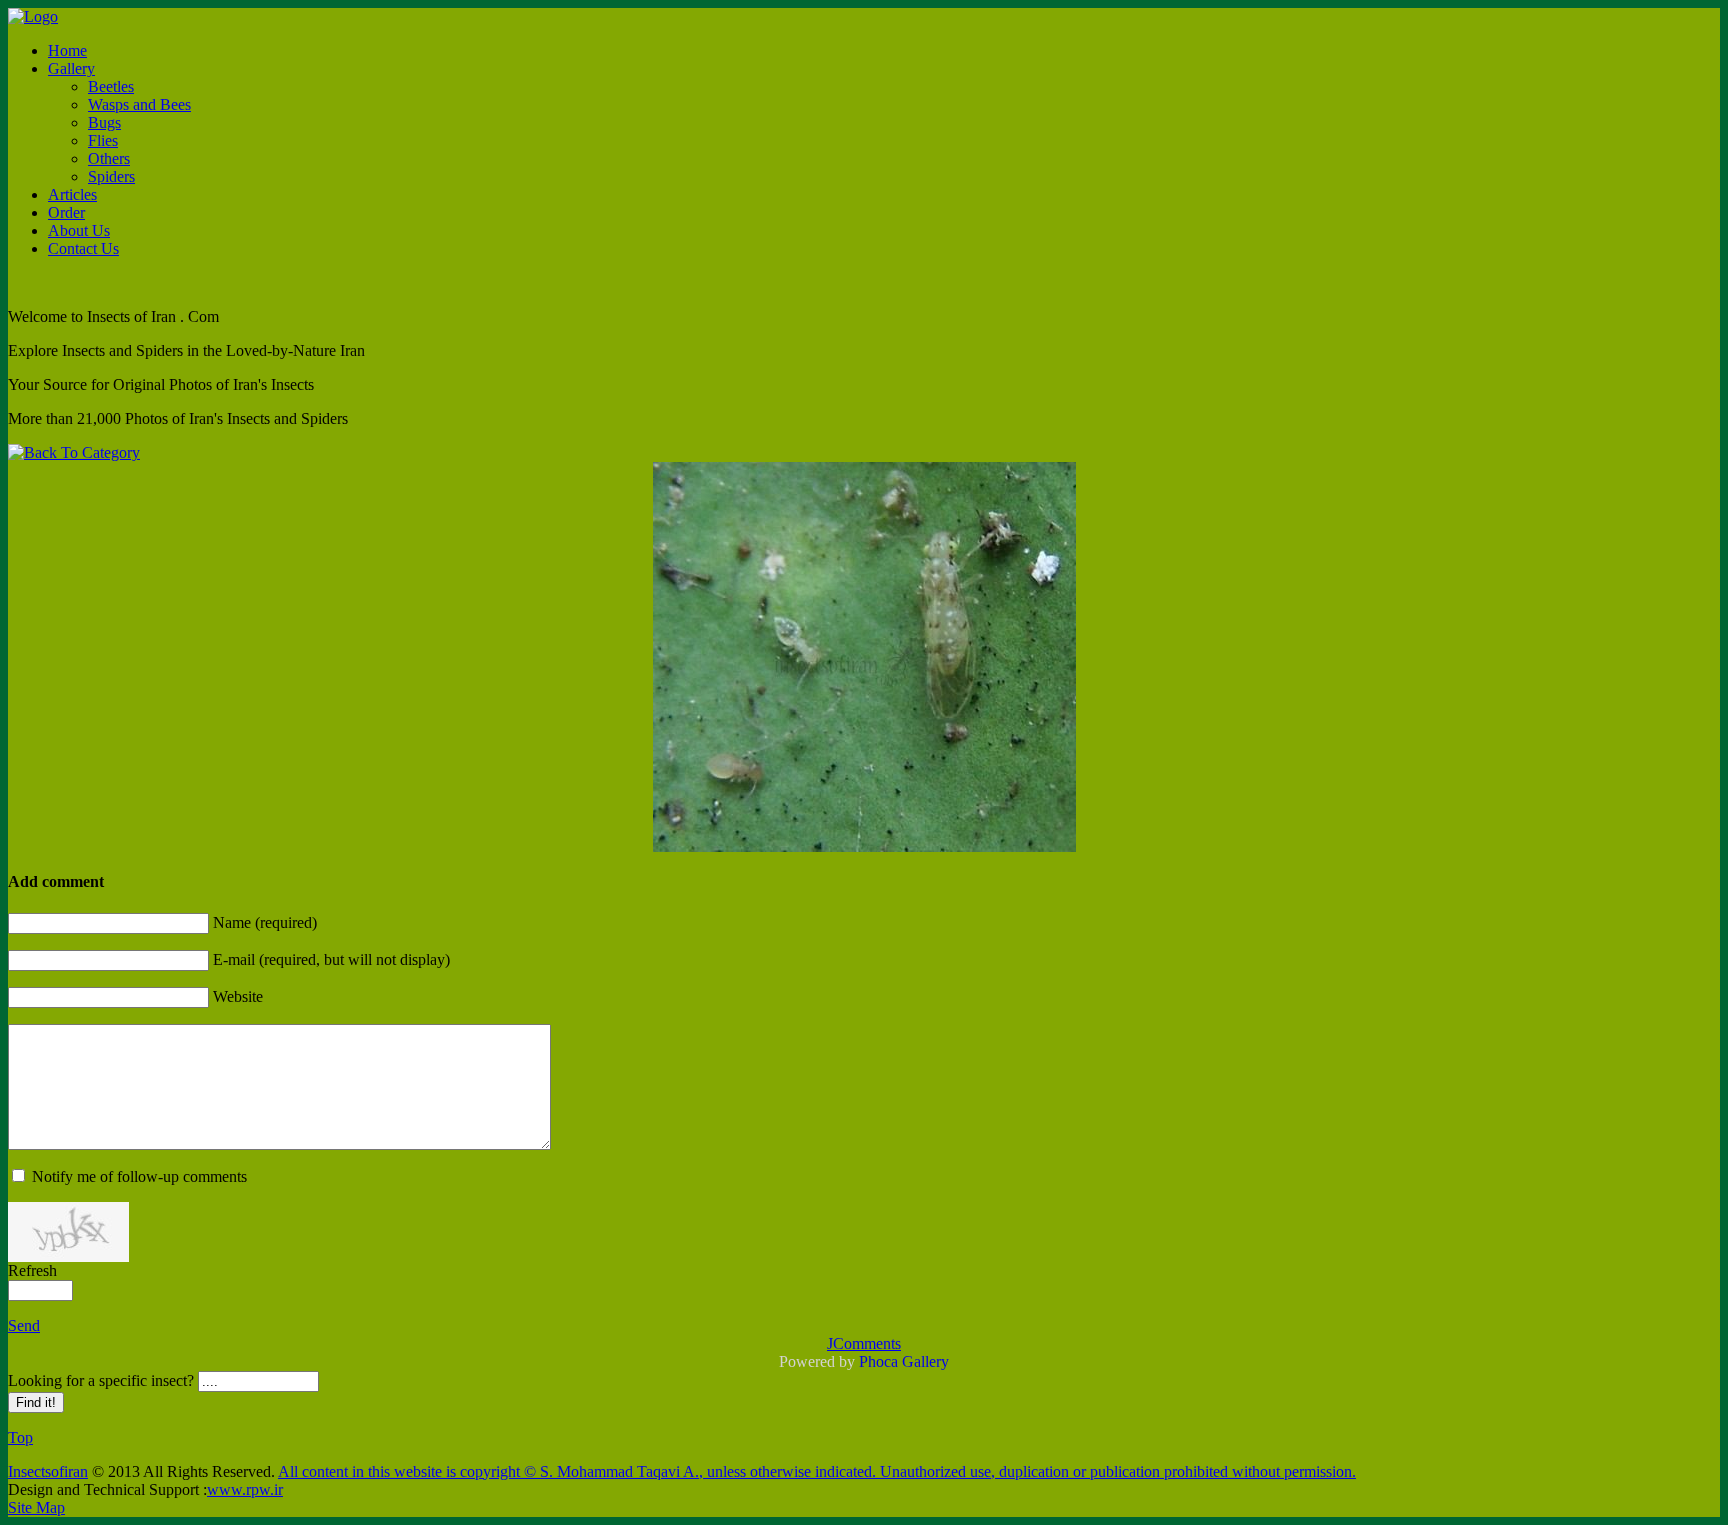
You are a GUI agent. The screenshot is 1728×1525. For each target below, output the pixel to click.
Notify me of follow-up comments (139, 1176)
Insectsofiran (48, 1471)
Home (67, 50)
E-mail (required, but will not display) (331, 959)
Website (238, 996)
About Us (79, 230)
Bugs (104, 122)
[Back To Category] (74, 452)
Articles (72, 194)
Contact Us (83, 248)
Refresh (32, 1270)
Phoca (878, 1361)
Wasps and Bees (139, 104)
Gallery (71, 68)
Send (24, 1325)
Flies (103, 140)
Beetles (111, 86)
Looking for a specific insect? (103, 1380)
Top (20, 1437)
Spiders (111, 176)
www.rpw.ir (245, 1489)
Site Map (36, 1507)
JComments (864, 1343)
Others (109, 158)
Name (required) (265, 922)
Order (66, 212)
